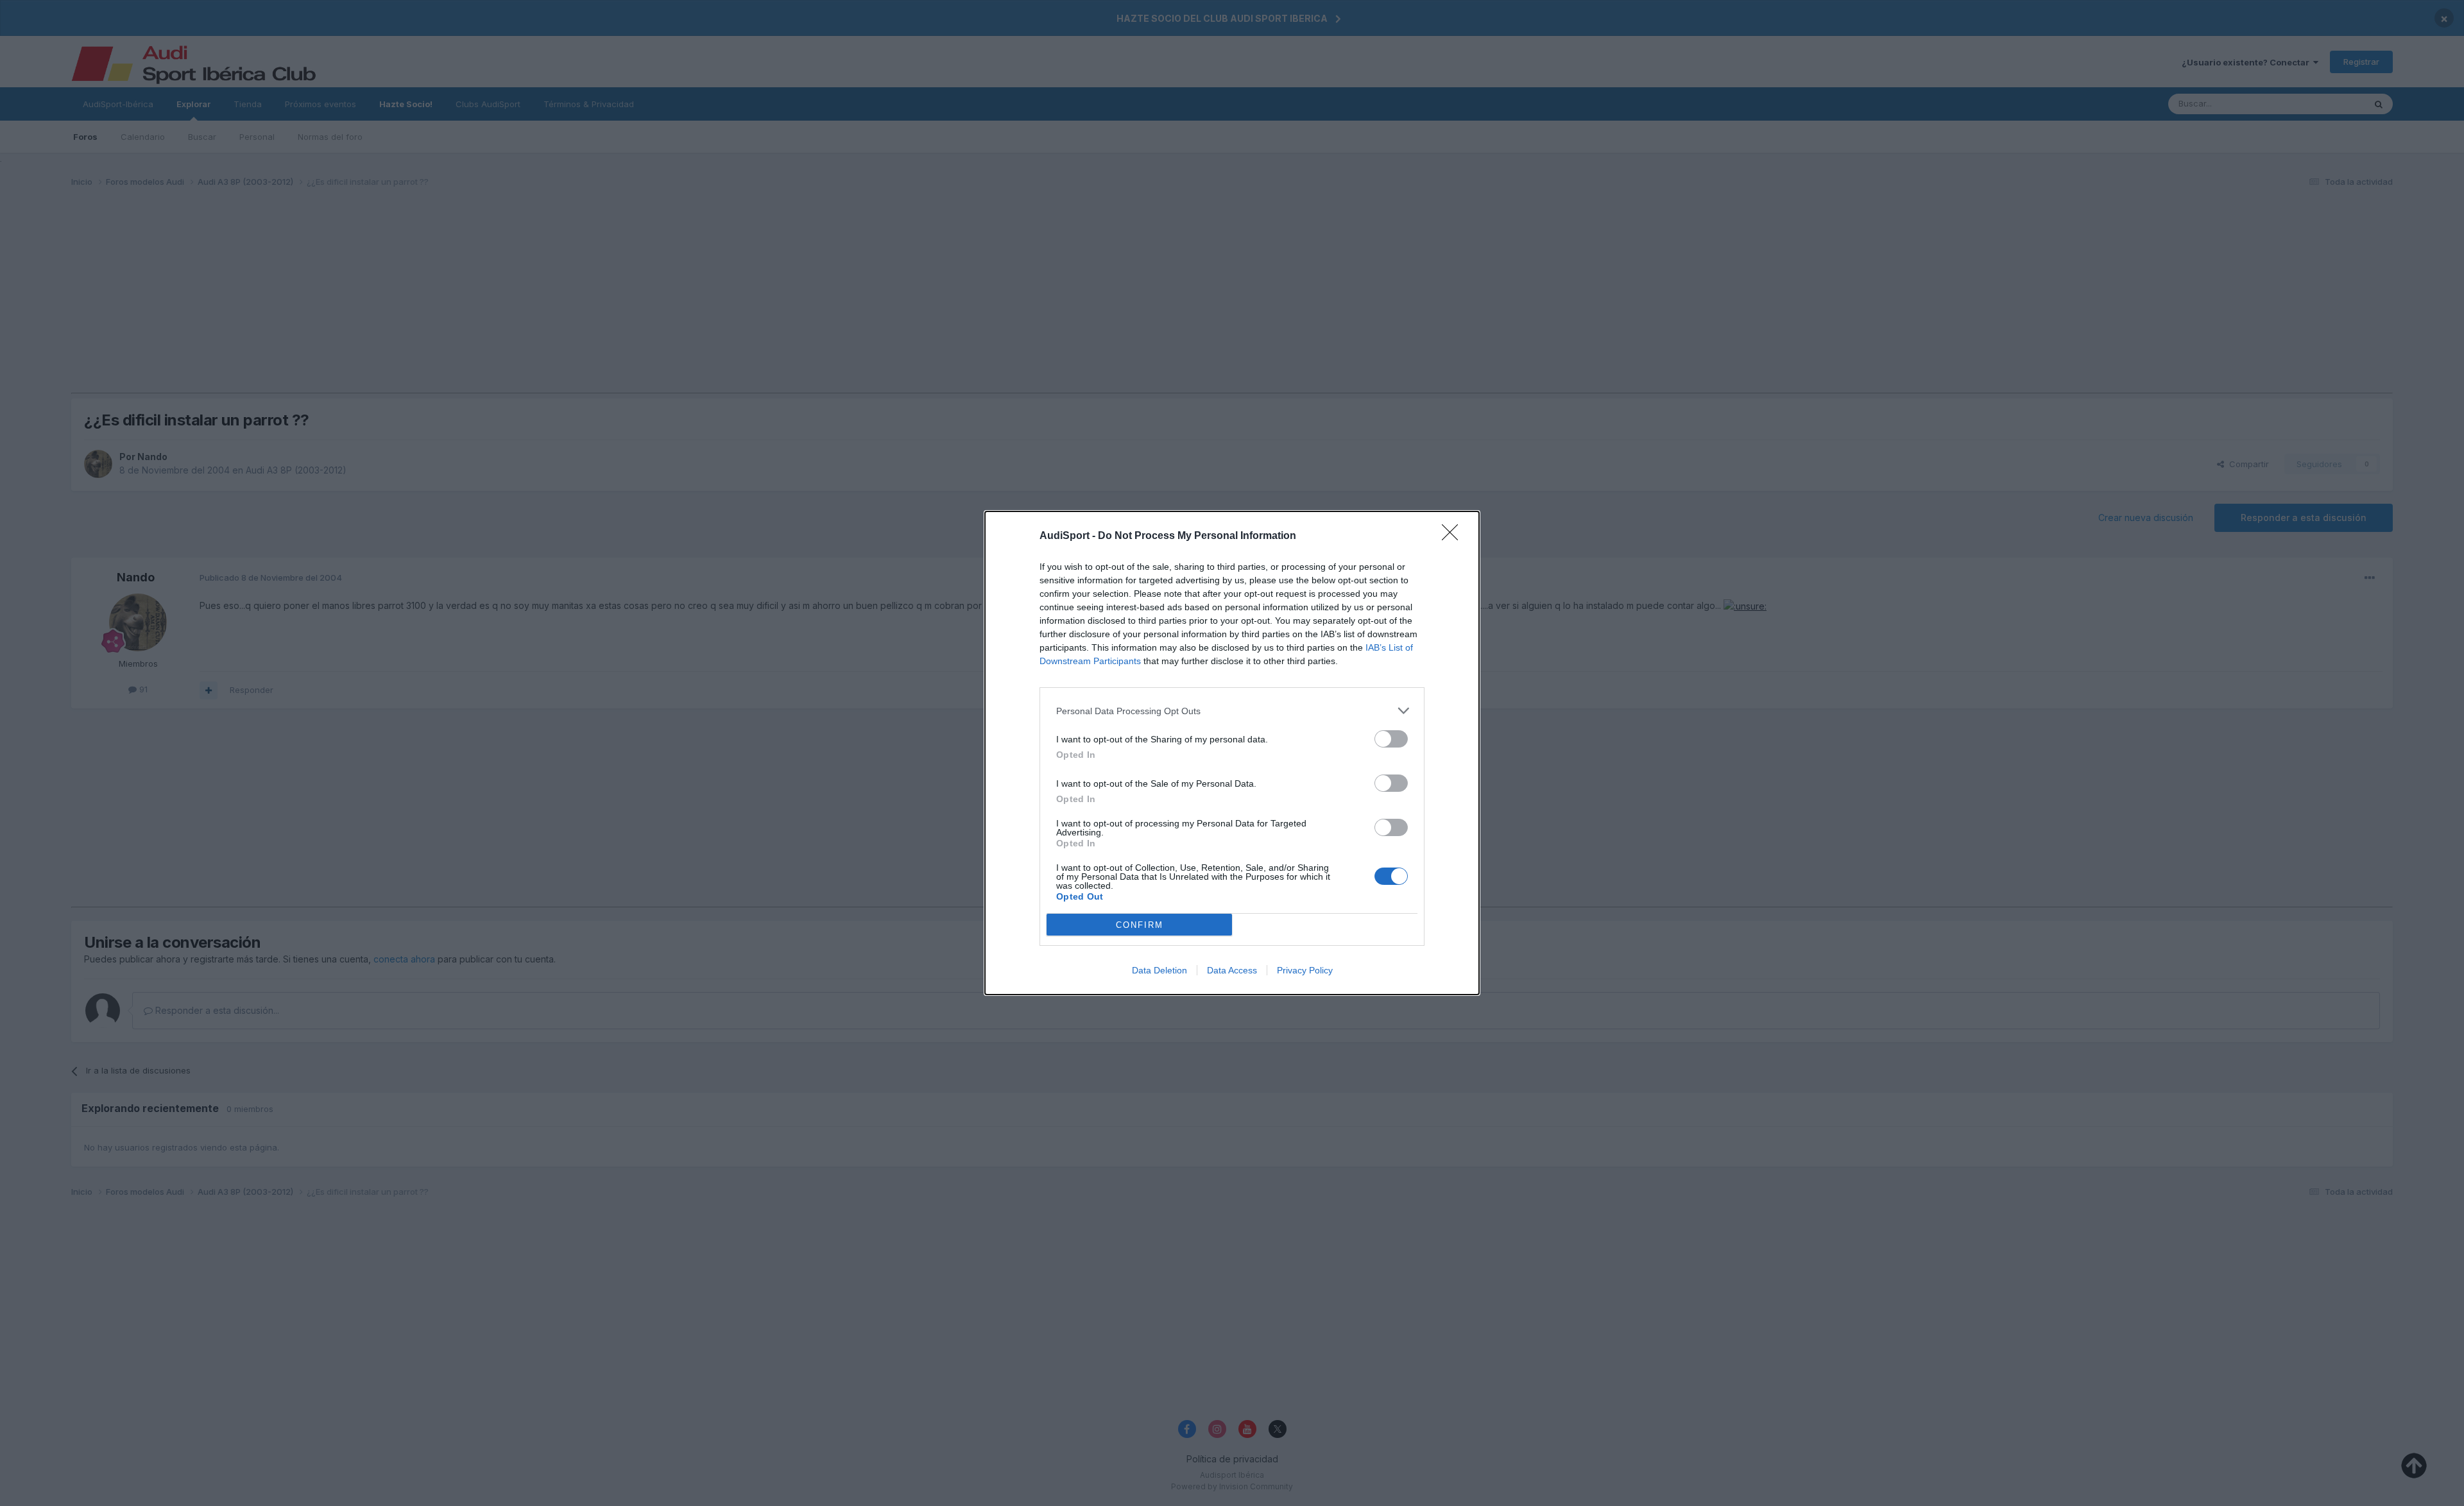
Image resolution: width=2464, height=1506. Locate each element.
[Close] (1454, 536)
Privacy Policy (1305, 970)
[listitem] (1232, 711)
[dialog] (1232, 753)
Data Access (1232, 970)
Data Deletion (1159, 970)
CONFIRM (1140, 925)
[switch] (1391, 739)
